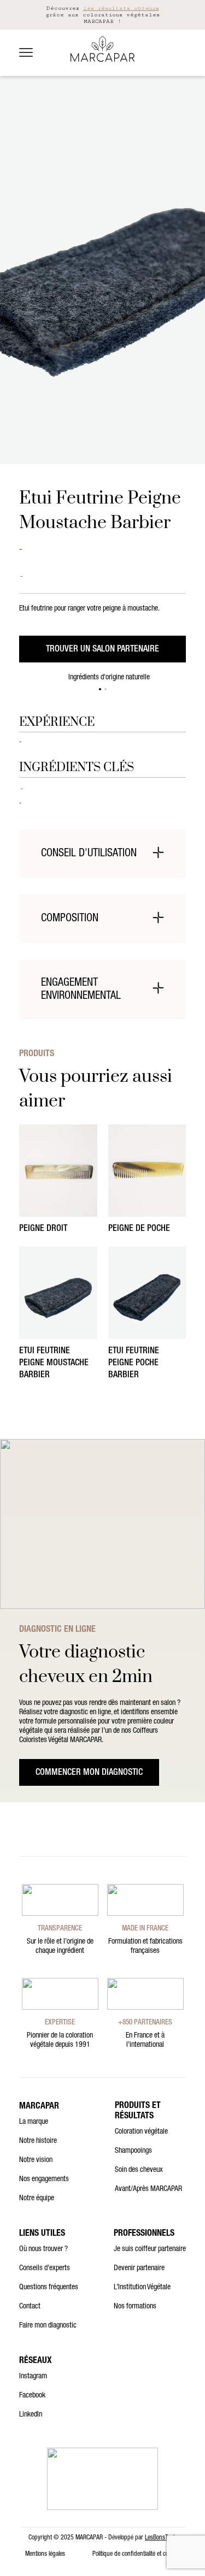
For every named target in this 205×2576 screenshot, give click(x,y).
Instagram (33, 2377)
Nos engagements (44, 2180)
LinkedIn (31, 2415)
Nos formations (135, 2307)
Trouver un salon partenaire (102, 650)
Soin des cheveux (139, 2170)
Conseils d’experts (45, 2269)
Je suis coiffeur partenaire (150, 2249)
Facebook (32, 2396)
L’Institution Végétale (142, 2288)
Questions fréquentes (49, 2288)
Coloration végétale (141, 2132)
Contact (30, 2307)
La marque (34, 2122)
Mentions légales (45, 2554)
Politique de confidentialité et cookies (136, 2554)
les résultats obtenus (121, 8)
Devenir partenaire (139, 2269)
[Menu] (26, 52)
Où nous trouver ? (43, 2249)
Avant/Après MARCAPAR (148, 2189)
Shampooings (133, 2151)
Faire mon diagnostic (48, 2326)
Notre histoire (38, 2141)
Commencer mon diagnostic (89, 1773)
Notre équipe (37, 2199)
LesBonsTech (161, 2538)
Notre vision (36, 2160)
